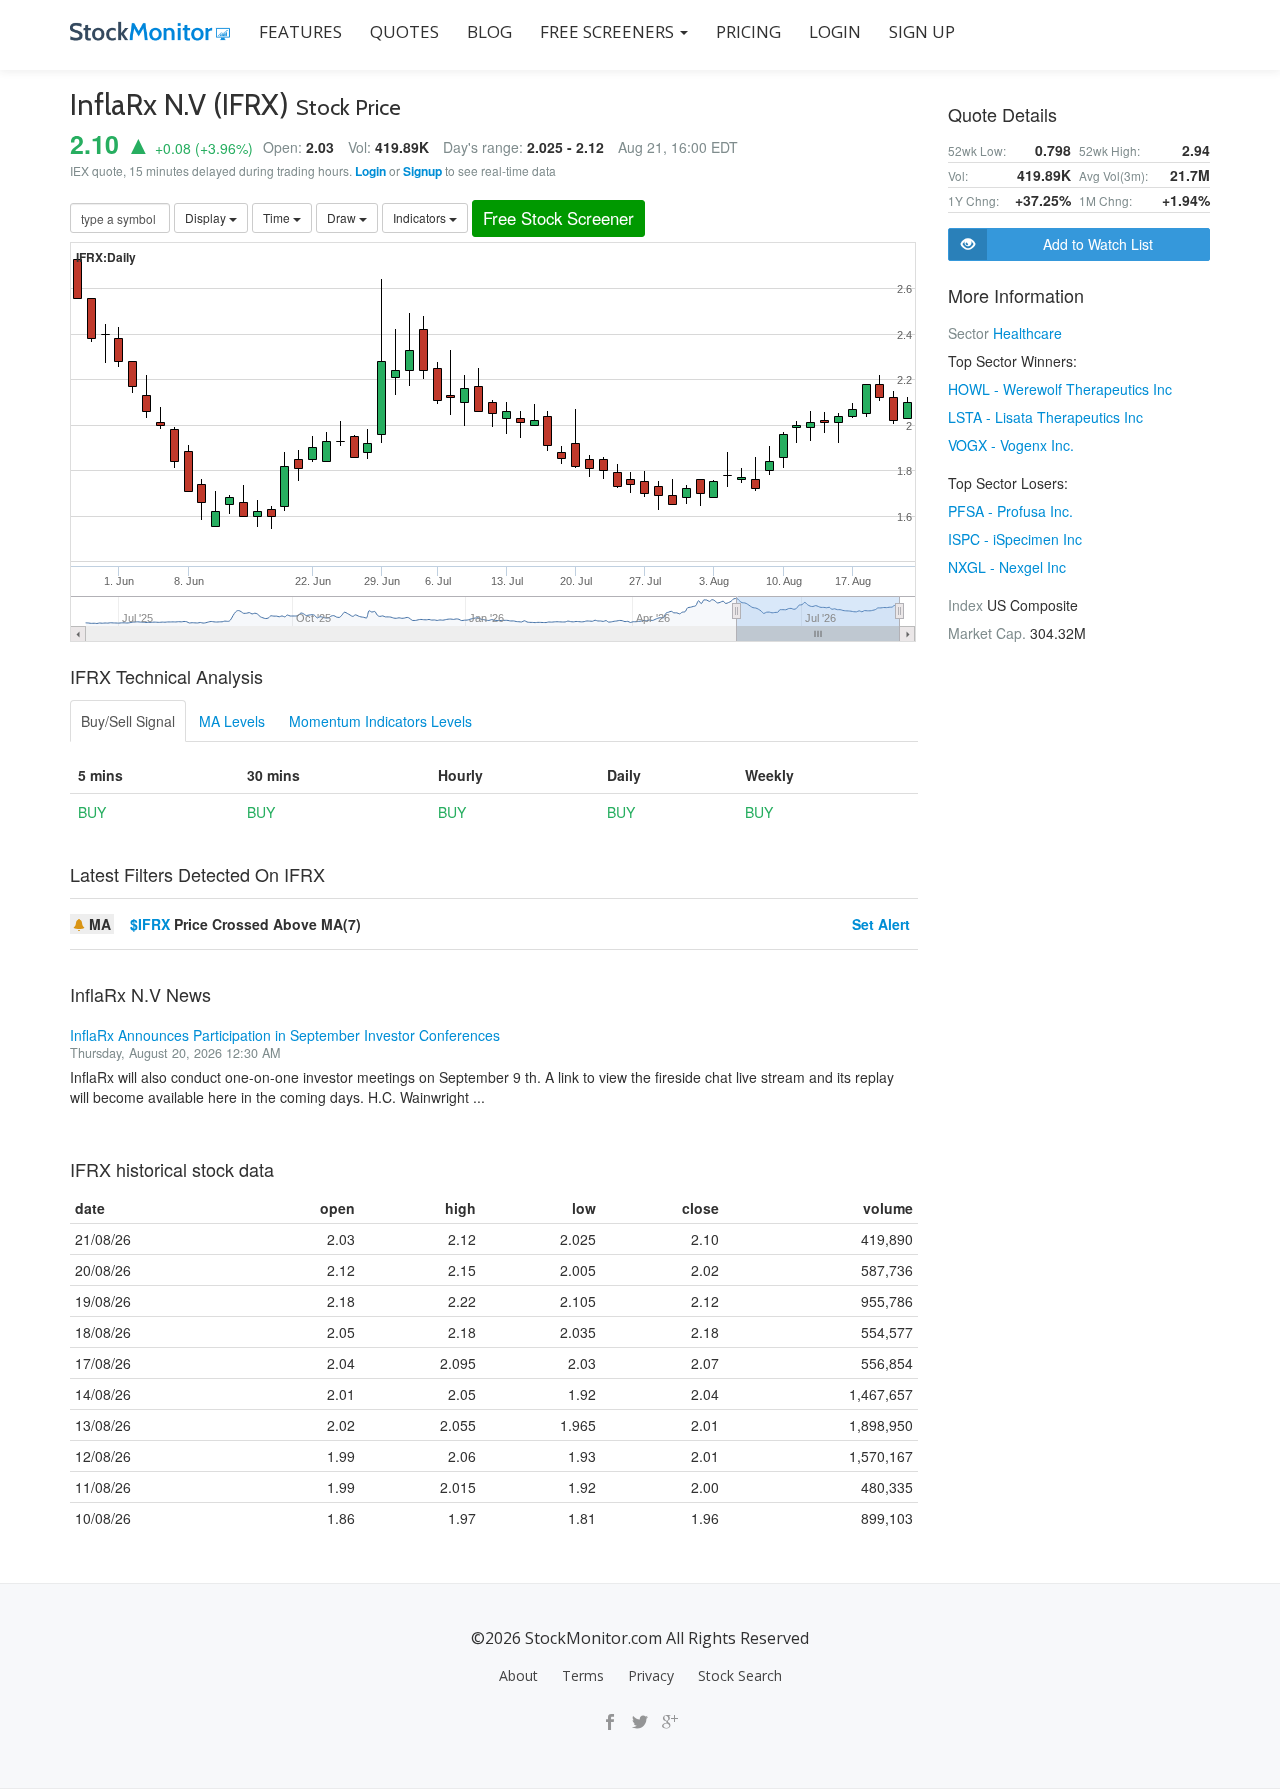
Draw (343, 217)
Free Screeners (609, 31)
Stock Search (740, 1675)
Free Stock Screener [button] (558, 218)
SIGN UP (922, 31)
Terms (583, 1675)
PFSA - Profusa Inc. (1010, 511)
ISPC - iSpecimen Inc (1015, 539)
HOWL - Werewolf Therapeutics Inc (1060, 389)
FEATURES (300, 31)
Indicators (421, 217)
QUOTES (404, 31)
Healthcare (1027, 333)
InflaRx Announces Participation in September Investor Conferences (285, 1035)
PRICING (748, 31)
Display (207, 217)
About (518, 1675)
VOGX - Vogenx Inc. (1011, 445)
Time (278, 217)
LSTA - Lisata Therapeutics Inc (1045, 417)
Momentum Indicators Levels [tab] (380, 721)
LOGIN (835, 31)
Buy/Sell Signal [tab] (128, 721)
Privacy (651, 1675)
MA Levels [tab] (232, 721)
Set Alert (881, 924)
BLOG (489, 31)
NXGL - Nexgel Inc (1007, 567)
